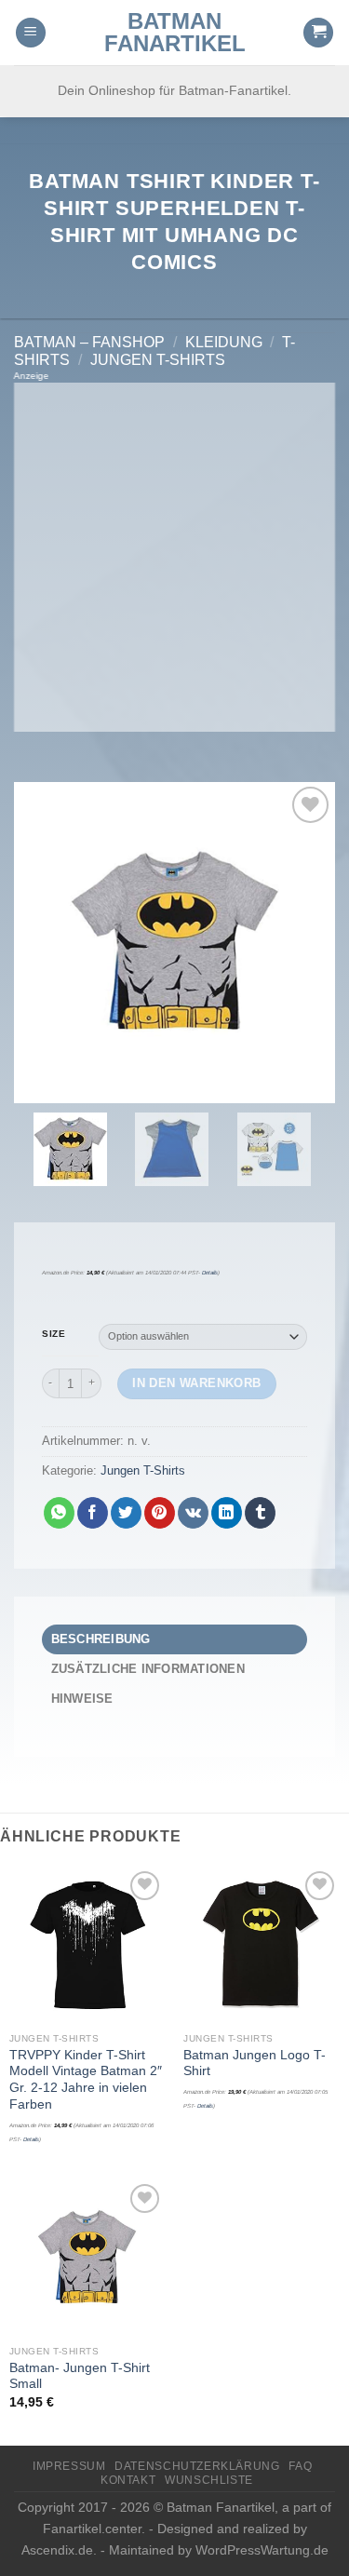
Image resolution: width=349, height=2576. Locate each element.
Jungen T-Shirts (158, 360)
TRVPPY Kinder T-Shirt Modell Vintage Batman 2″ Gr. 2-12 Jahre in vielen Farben (86, 2080)
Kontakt (128, 2480)
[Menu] (31, 33)
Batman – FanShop (89, 342)
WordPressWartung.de (262, 2550)
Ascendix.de (57, 2550)
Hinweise (82, 1699)
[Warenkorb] (318, 33)
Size (54, 1334)
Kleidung (224, 342)
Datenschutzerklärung (197, 2466)
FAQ (300, 2466)
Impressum (69, 2466)
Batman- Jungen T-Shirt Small (80, 2376)
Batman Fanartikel (175, 33)
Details (210, 1273)
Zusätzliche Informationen (148, 1669)
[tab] (174, 1639)
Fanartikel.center (92, 2529)
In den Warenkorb (196, 1383)
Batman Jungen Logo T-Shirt (255, 2063)
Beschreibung (101, 1639)
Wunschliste (209, 2480)
